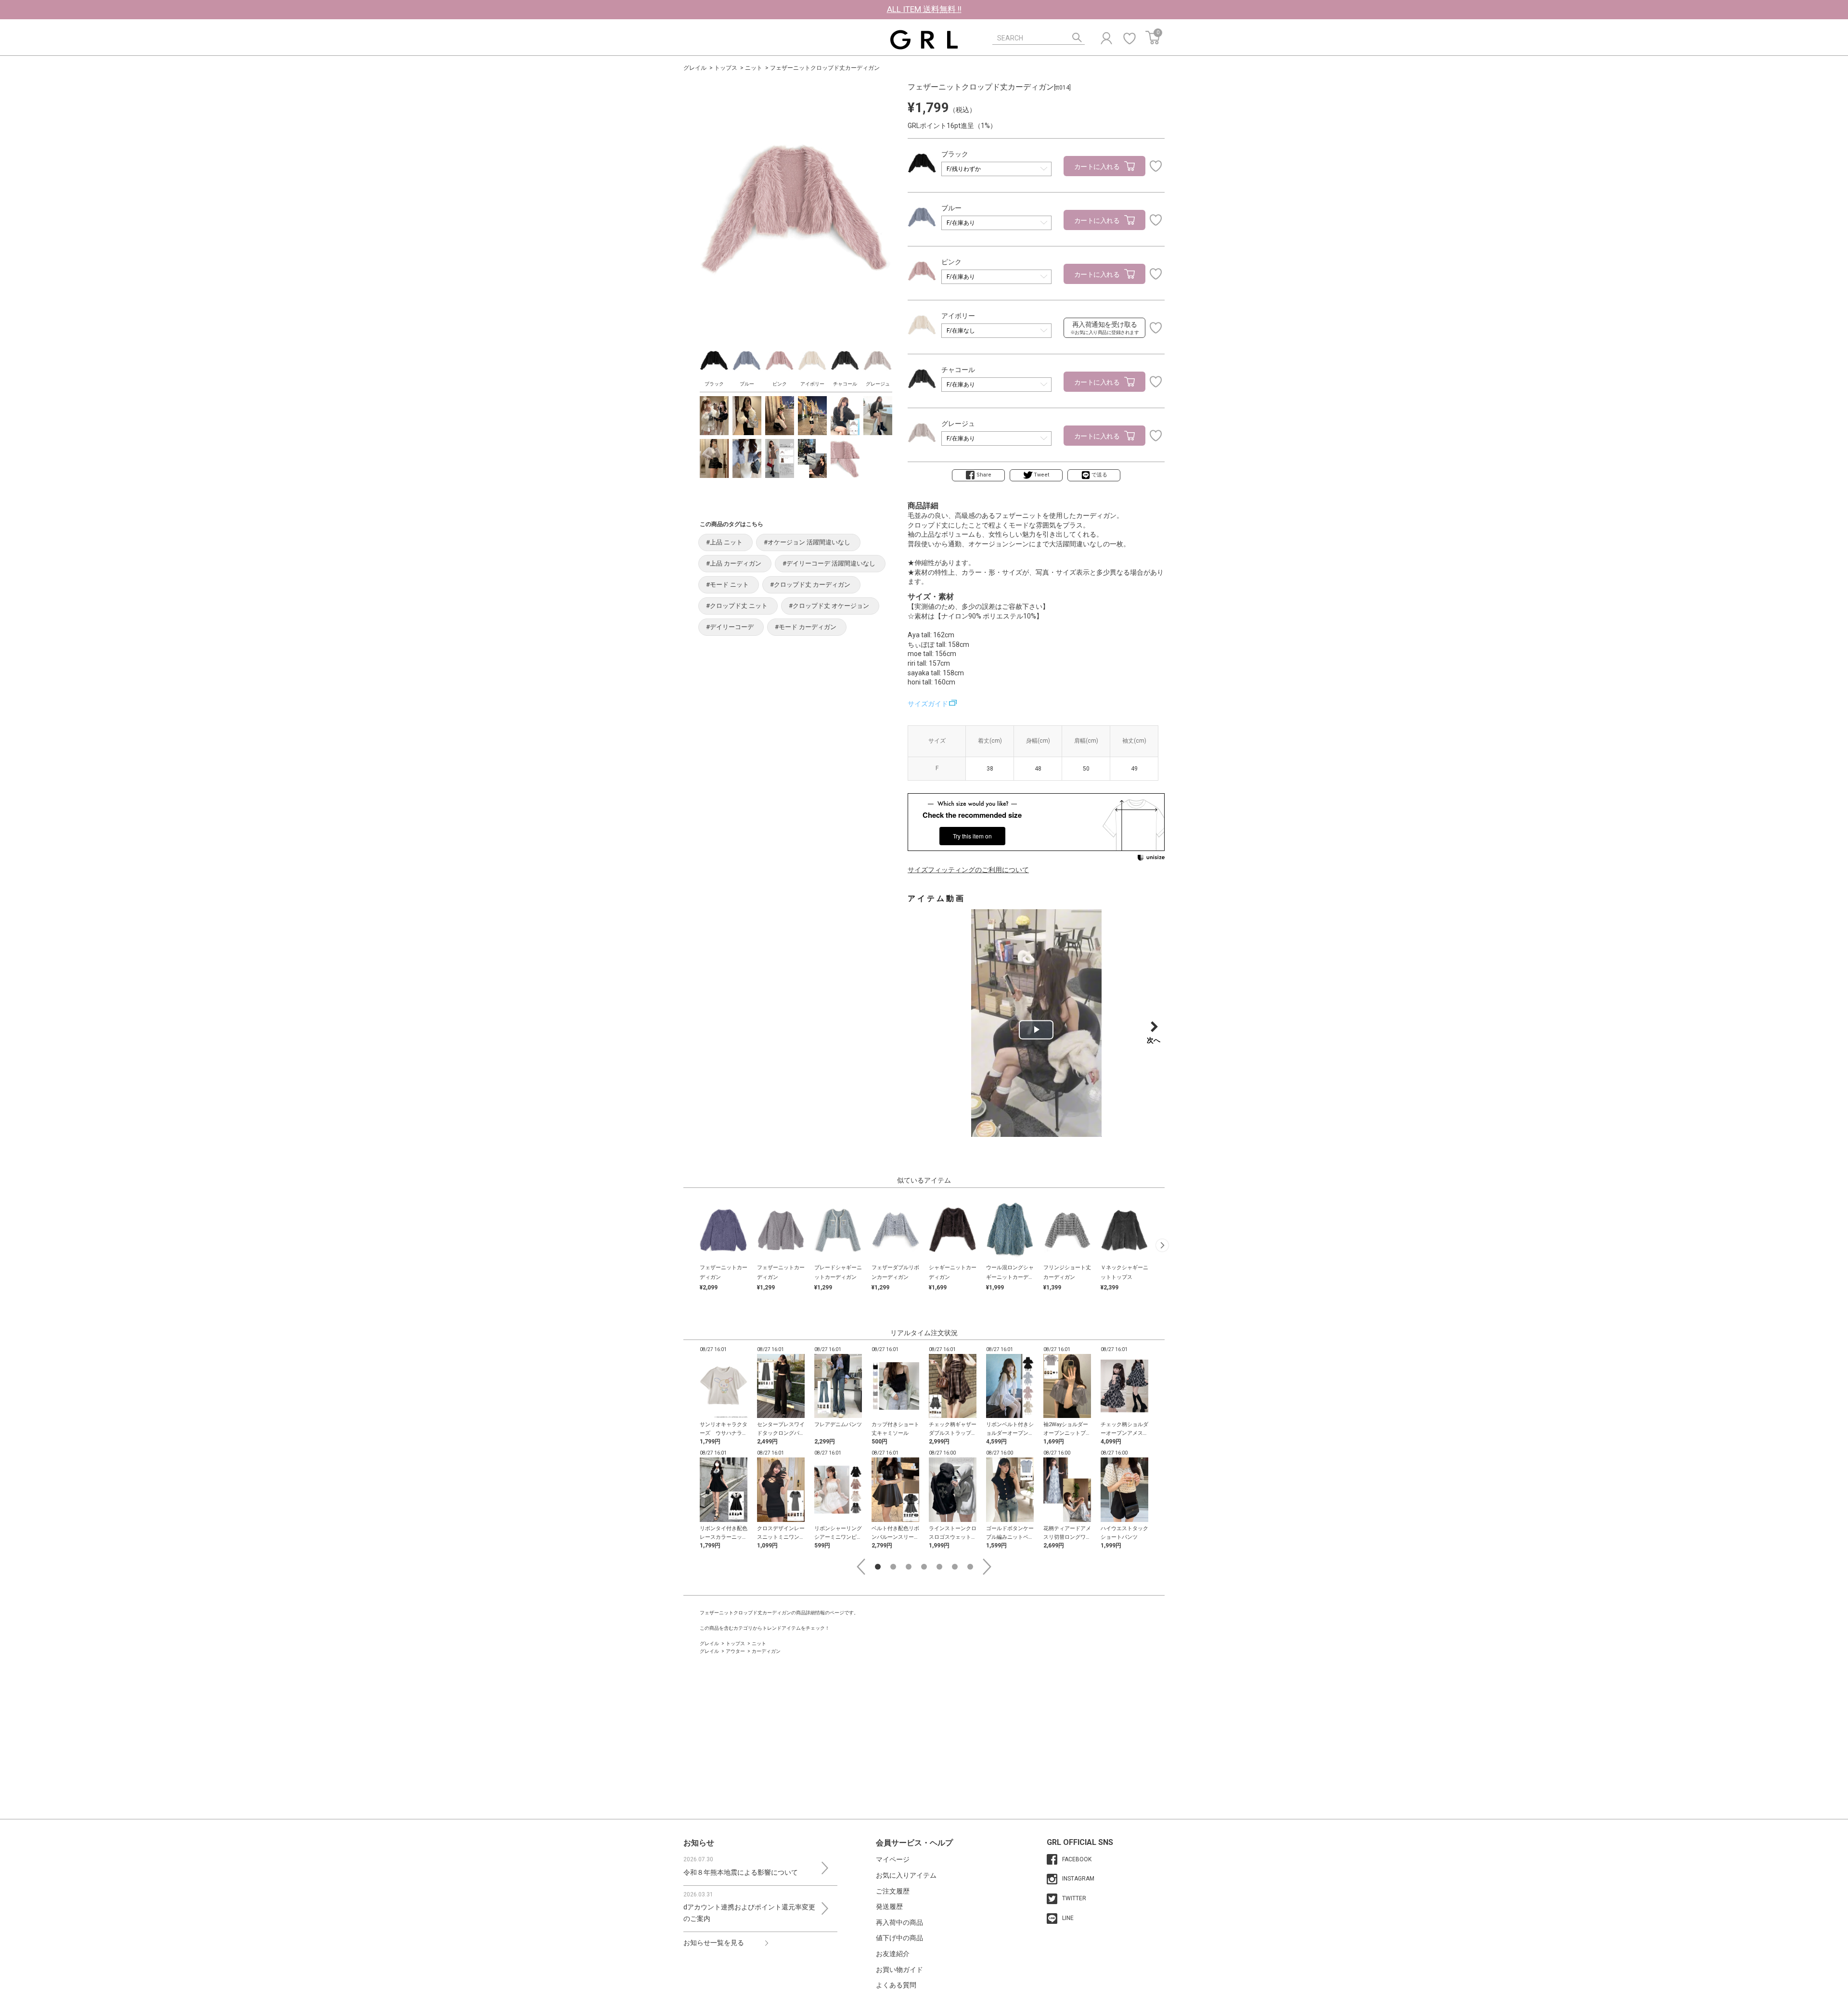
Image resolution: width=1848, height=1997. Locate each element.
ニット (754, 68)
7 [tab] (970, 1567)
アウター (735, 1651)
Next (987, 1567)
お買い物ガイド (899, 1970)
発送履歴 (889, 1907)
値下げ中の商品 (899, 1938)
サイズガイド (928, 704)
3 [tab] (909, 1567)
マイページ (893, 1859)
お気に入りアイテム (906, 1875)
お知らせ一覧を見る (714, 1943)
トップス (726, 68)
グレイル (695, 68)
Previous (861, 1567)
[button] (1162, 1245)
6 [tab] (955, 1567)
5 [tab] (939, 1567)
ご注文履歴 (893, 1891)
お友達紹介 (893, 1954)
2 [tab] (893, 1567)
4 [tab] (924, 1567)
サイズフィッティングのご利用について (968, 870)
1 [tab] (878, 1567)
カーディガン (766, 1651)
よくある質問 (896, 1985)
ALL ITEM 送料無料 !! (924, 9)
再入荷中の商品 (899, 1922)
